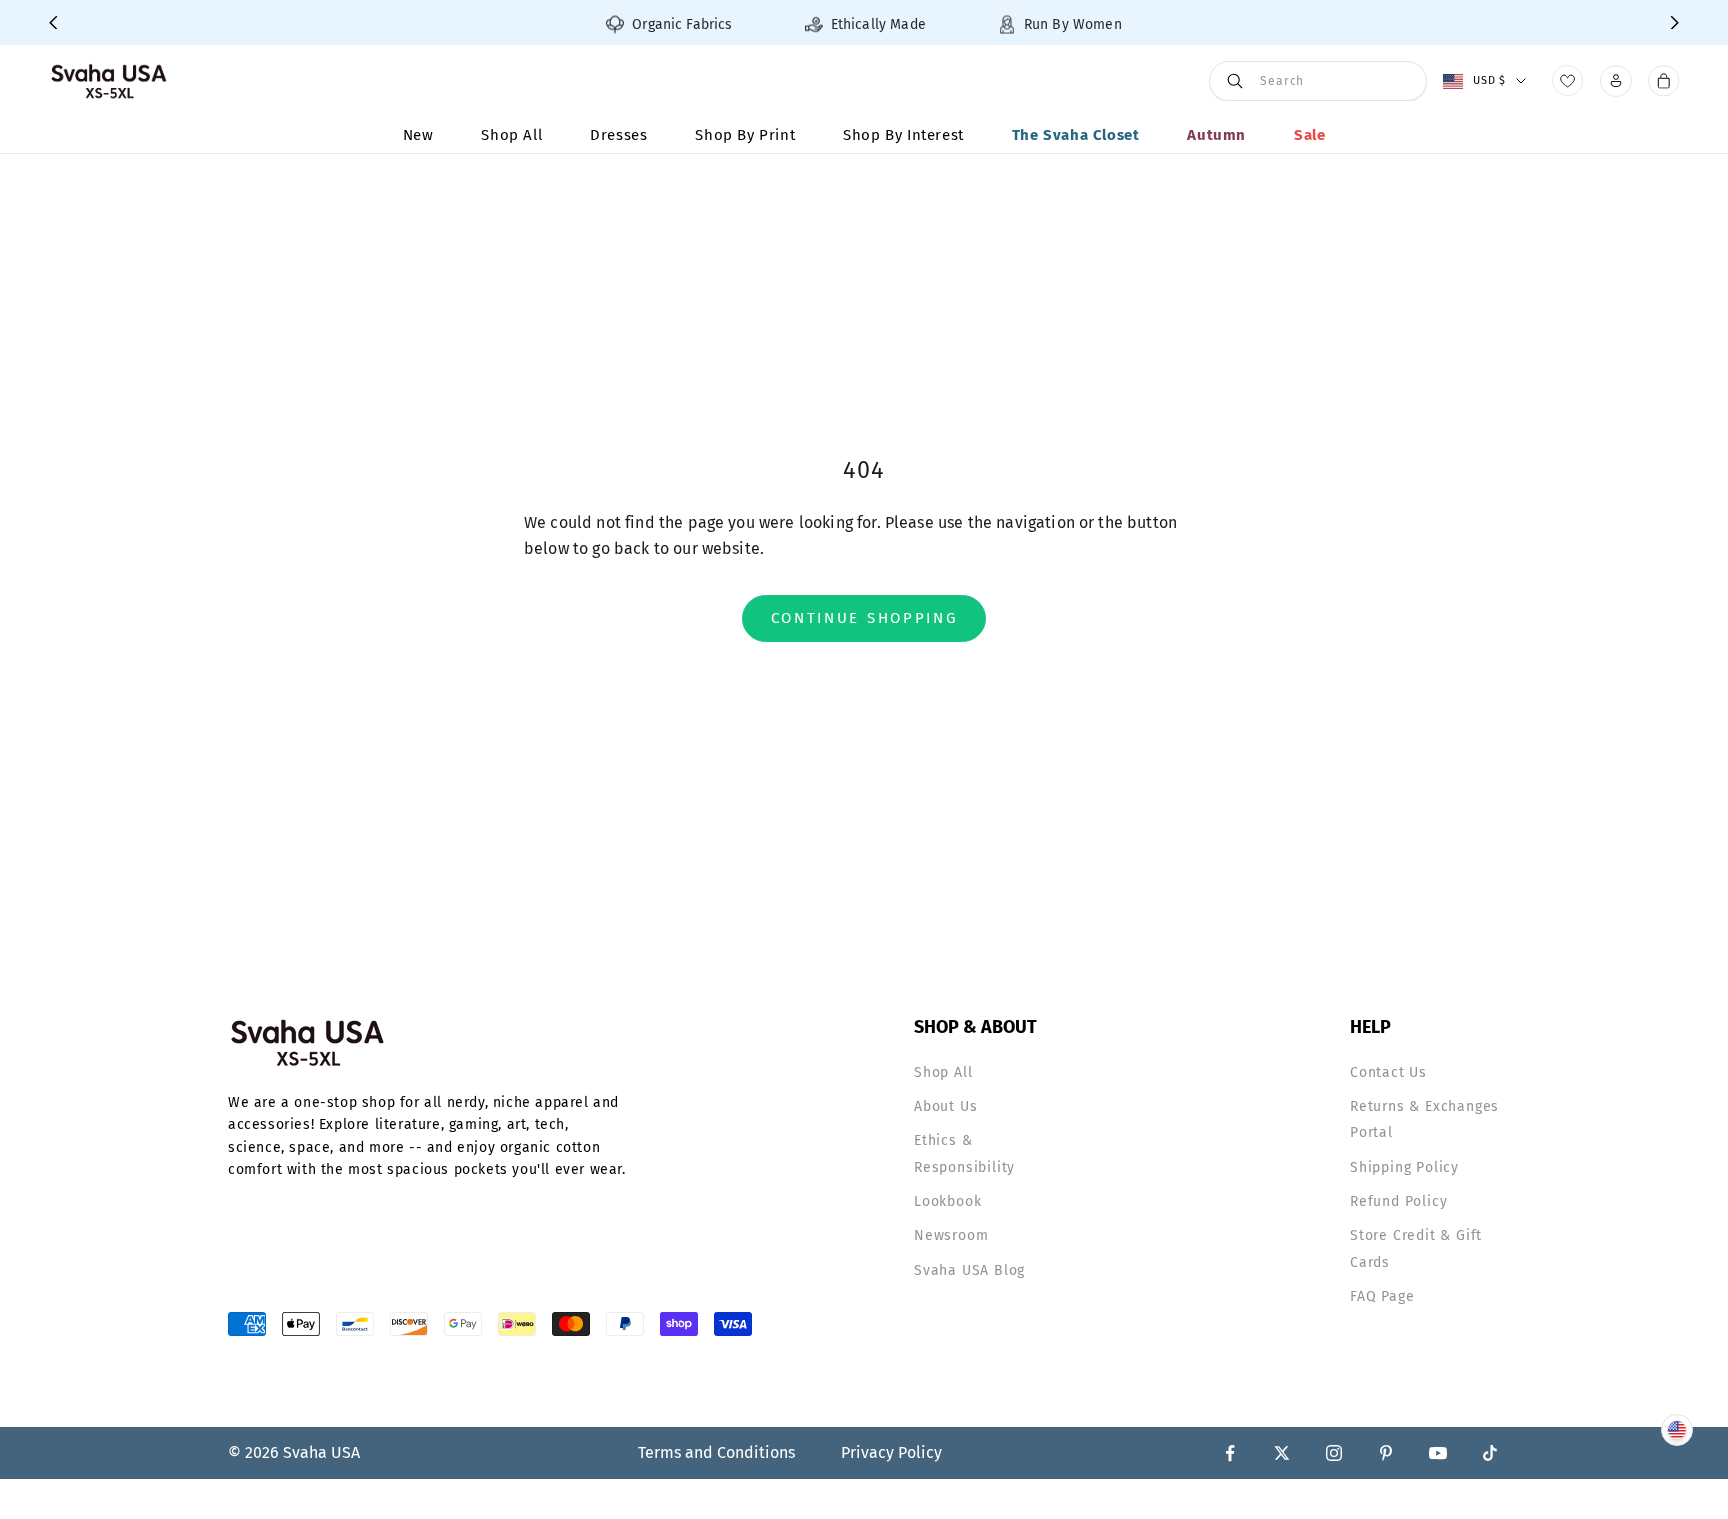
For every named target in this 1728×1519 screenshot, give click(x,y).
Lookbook (947, 1201)
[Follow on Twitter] (1282, 1453)
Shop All (511, 135)
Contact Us (1388, 1072)
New (418, 135)
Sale (1309, 135)
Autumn (1216, 135)
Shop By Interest (903, 135)
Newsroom (951, 1235)
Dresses (618, 135)
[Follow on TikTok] (1490, 1453)
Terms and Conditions (716, 1452)
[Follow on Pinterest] (1386, 1453)
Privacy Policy (891, 1452)
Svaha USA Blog (969, 1270)
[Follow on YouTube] (1438, 1453)
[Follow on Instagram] (1334, 1453)
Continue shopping (864, 618)
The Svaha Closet (1076, 135)
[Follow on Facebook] (1230, 1453)
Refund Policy (1398, 1201)
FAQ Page (1382, 1296)
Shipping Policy (1404, 1167)
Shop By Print (745, 135)
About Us (945, 1106)
